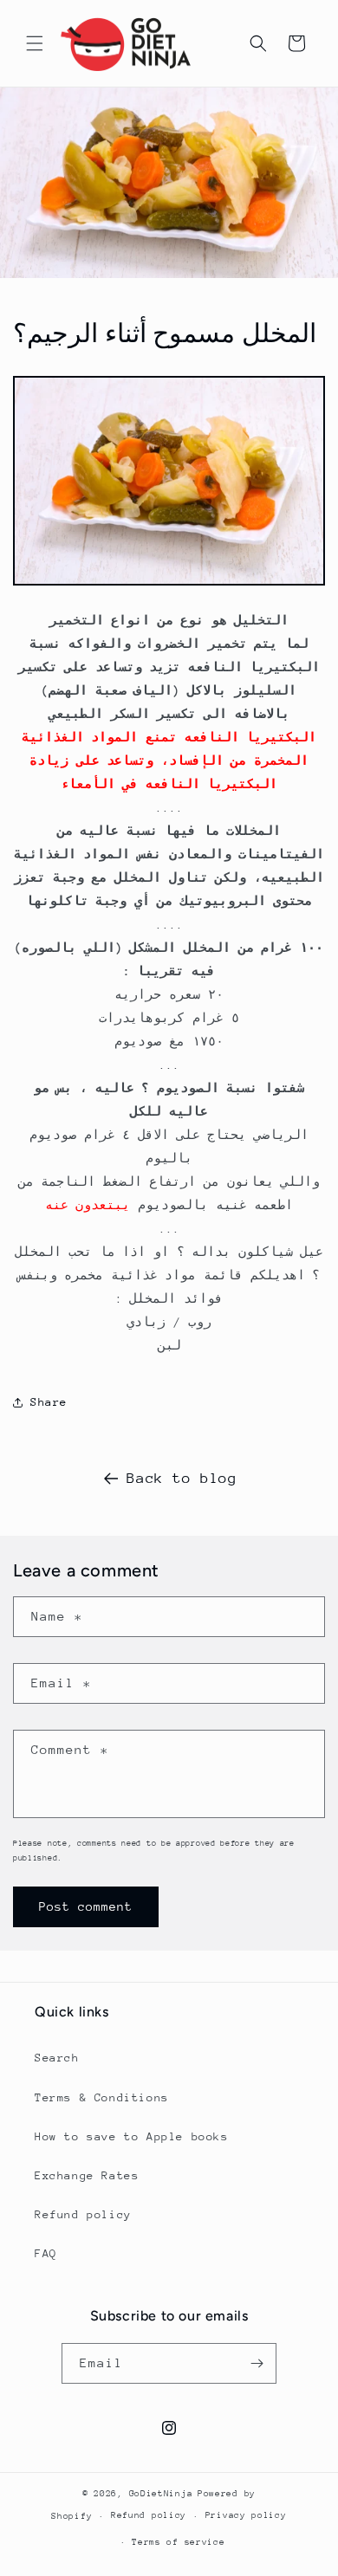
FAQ (46, 2253)
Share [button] (49, 1402)
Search (57, 2058)
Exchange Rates (87, 2175)
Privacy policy (246, 2515)
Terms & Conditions (102, 2097)
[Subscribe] (257, 2363)
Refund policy (83, 2214)
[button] (35, 43)
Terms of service (178, 2542)
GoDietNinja (161, 2494)
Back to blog (182, 1478)
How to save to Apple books (132, 2136)
